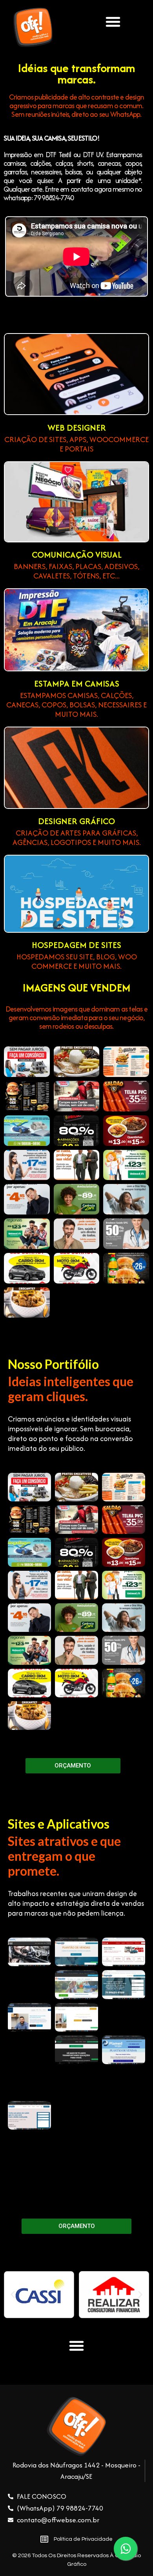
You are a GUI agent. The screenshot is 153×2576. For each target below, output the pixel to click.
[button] (113, 22)
